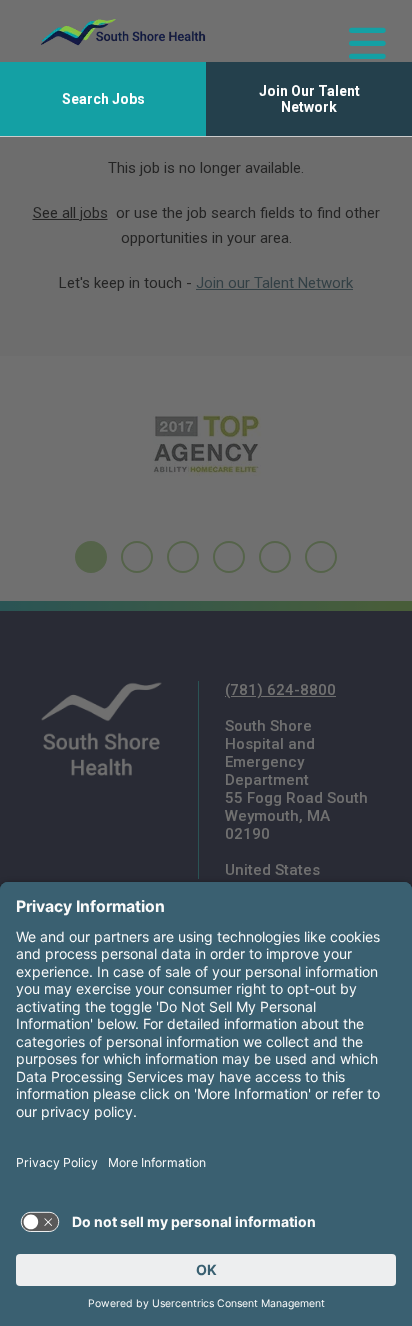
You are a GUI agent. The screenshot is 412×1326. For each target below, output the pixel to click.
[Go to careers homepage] (123, 32)
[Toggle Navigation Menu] (359, 32)
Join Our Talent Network (309, 99)
